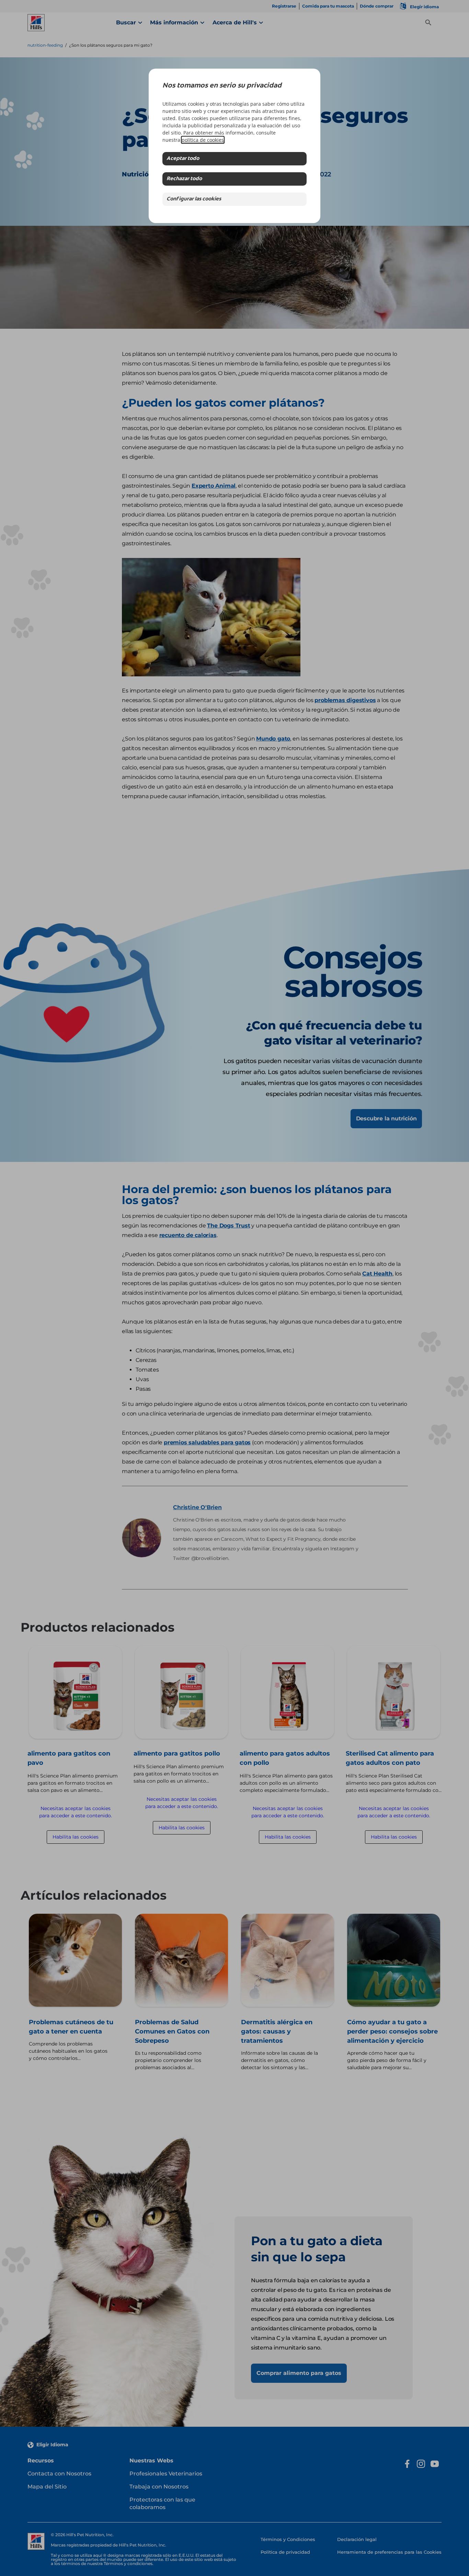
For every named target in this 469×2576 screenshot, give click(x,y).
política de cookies (203, 140)
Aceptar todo (183, 159)
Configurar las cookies (194, 199)
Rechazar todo (184, 179)
